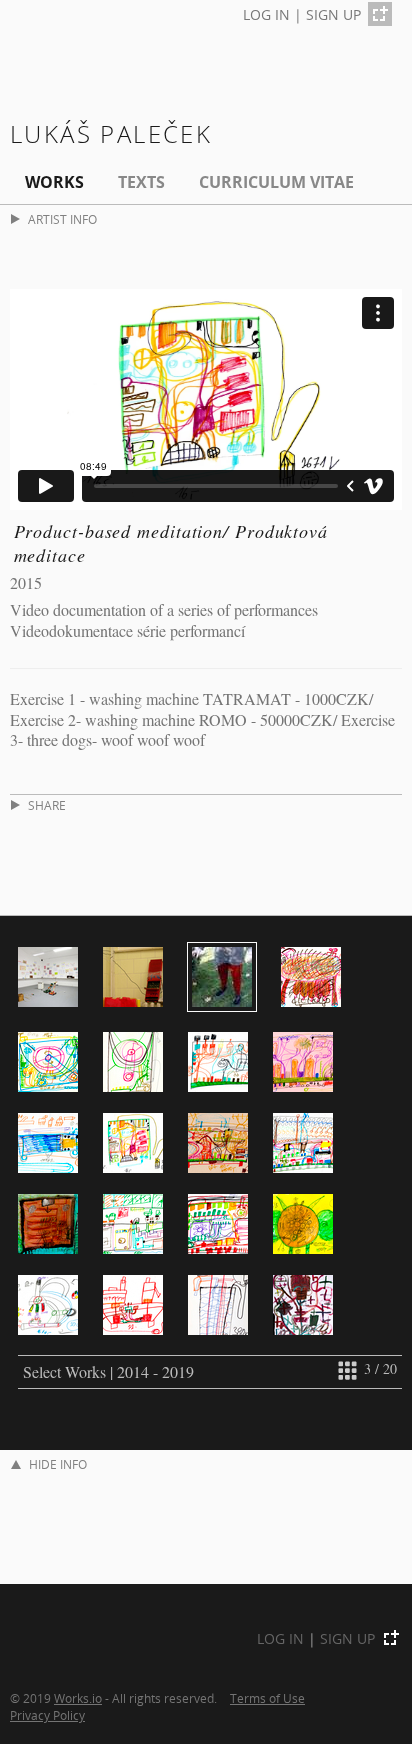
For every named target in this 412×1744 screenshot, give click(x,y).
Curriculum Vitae (276, 182)
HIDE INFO (58, 1464)
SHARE (47, 805)
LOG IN (266, 14)
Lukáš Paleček (111, 133)
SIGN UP (333, 14)
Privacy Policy (47, 1715)
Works (54, 182)
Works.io (78, 1698)
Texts (141, 182)
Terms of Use (267, 1698)
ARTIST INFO (62, 219)
